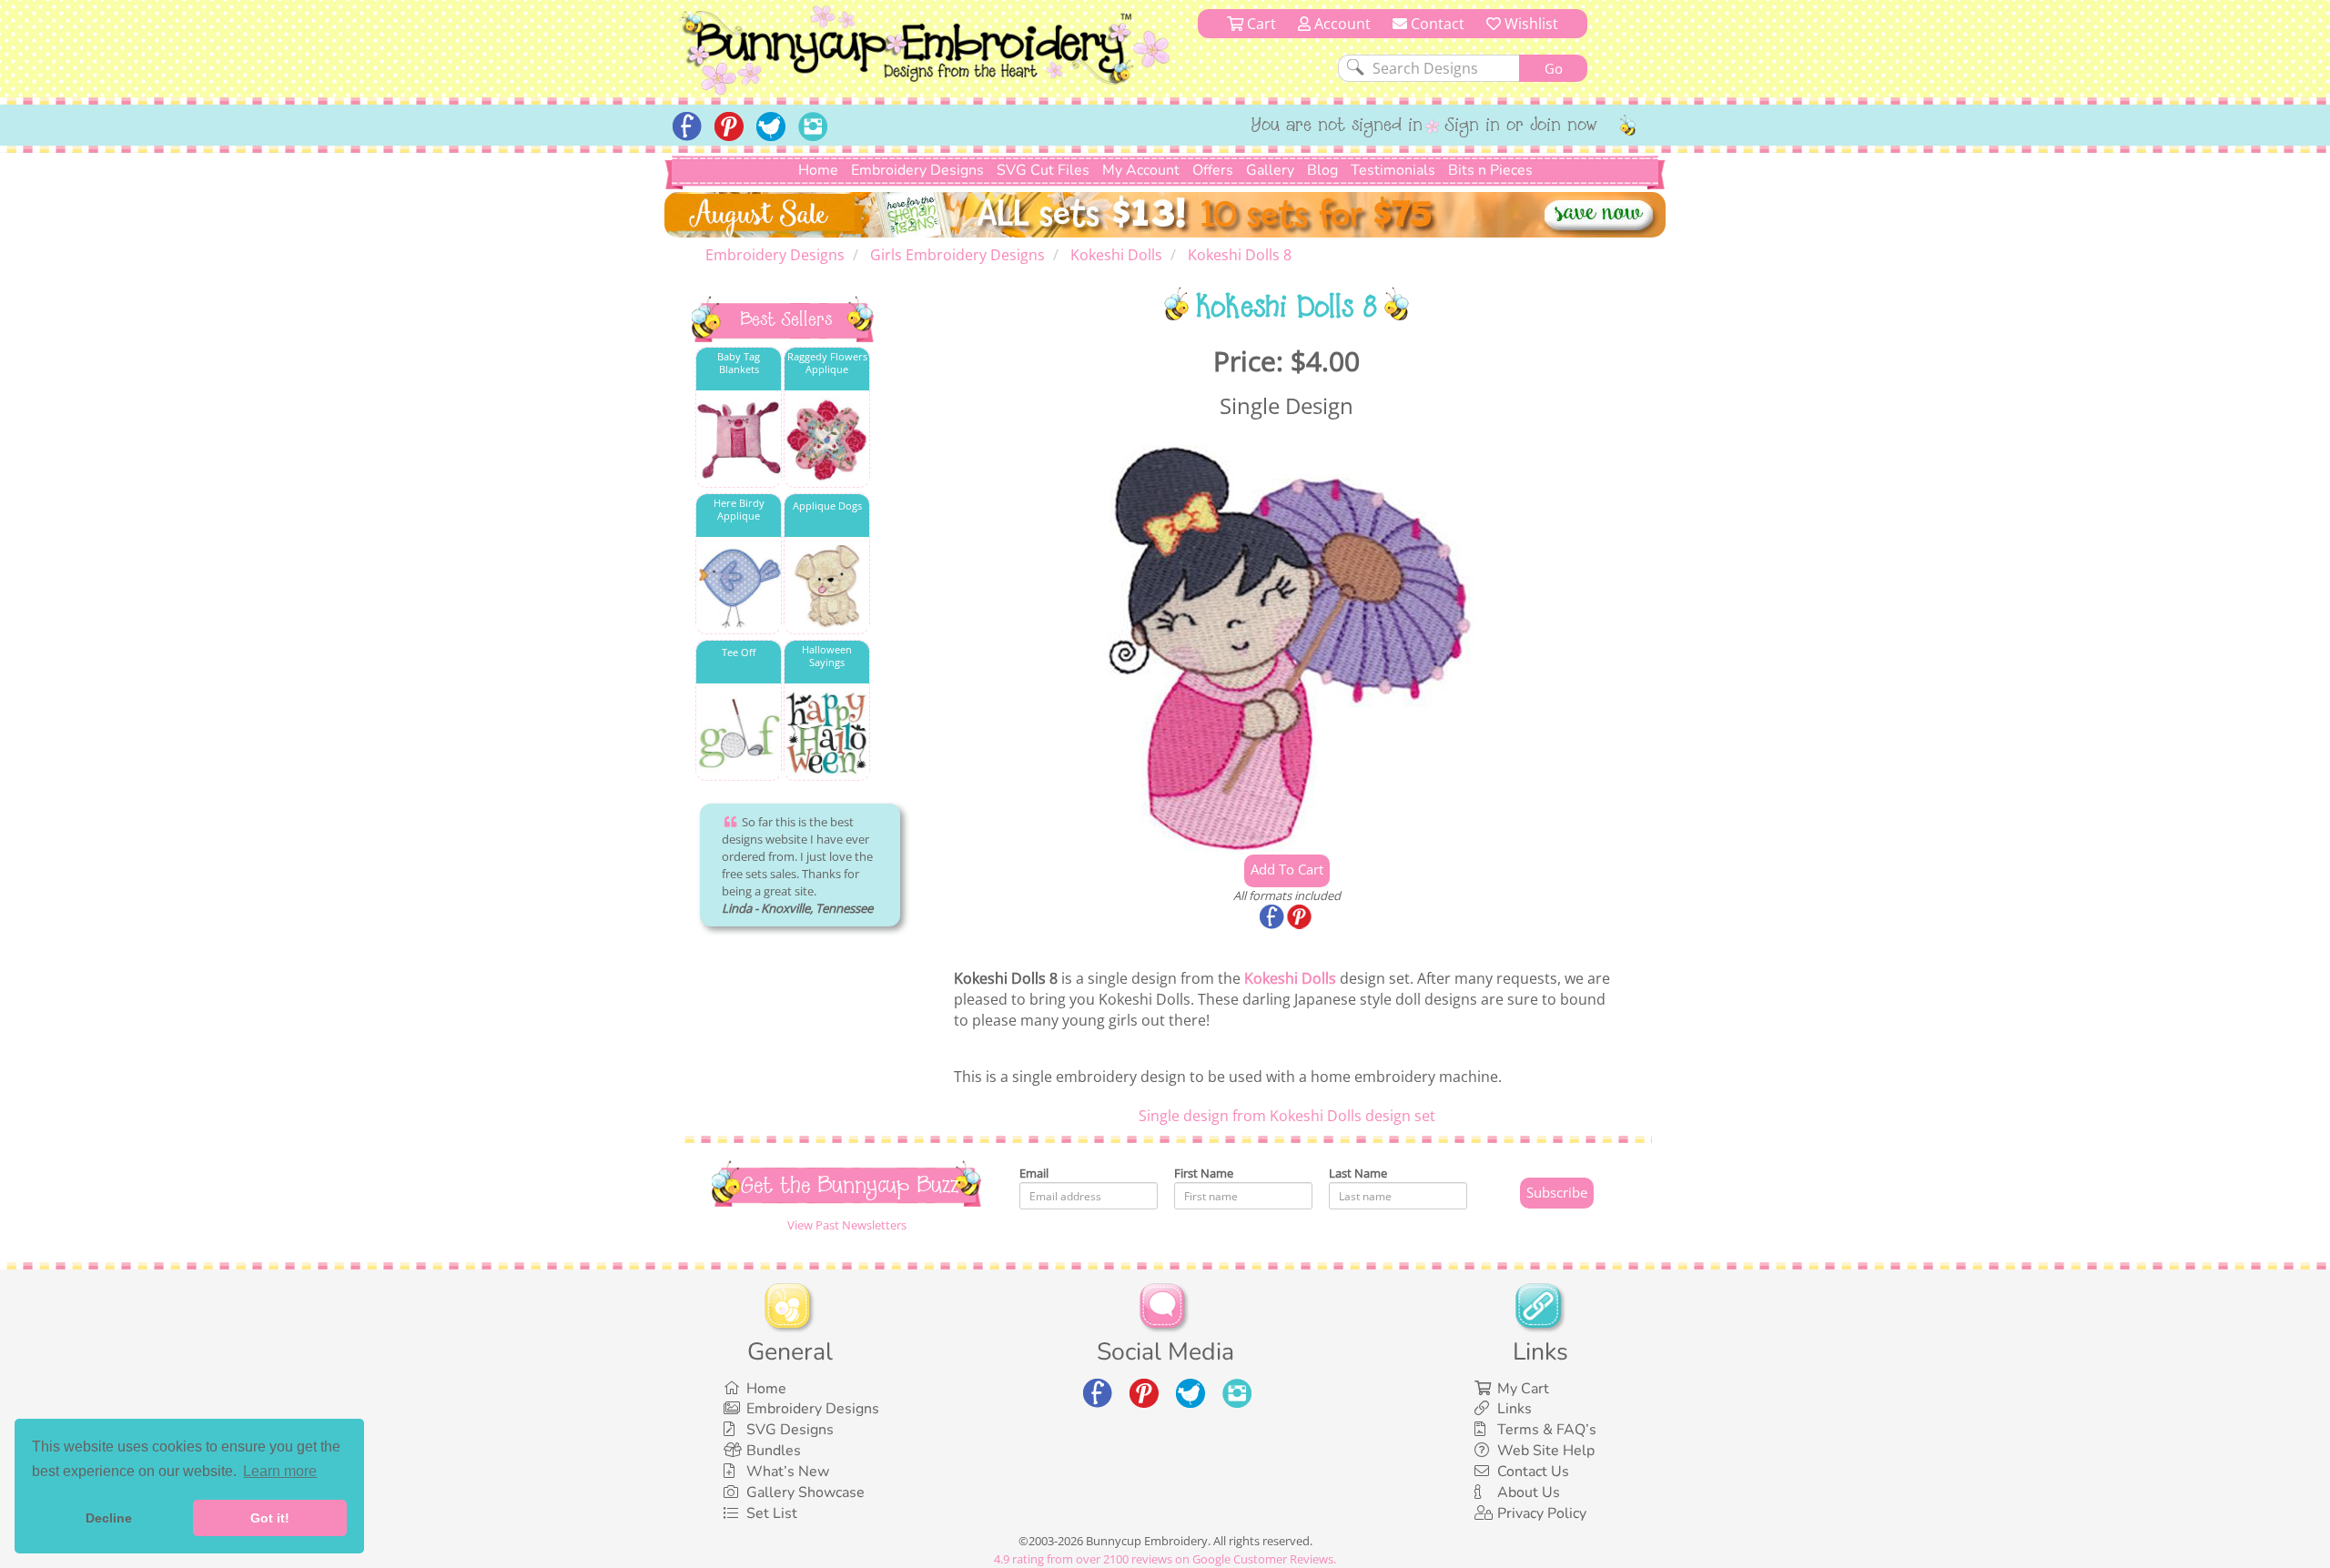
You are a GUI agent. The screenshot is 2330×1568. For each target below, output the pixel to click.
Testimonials (1393, 170)
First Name (1204, 1173)
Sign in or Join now (1521, 126)
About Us (1529, 1492)
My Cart (1523, 1389)
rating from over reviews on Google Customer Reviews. (1165, 1559)
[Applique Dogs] (827, 587)
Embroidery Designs (917, 170)
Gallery (1270, 170)
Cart (1260, 24)
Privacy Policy (1542, 1513)
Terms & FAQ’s (1547, 1430)
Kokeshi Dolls (1290, 978)
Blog (1322, 170)
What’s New (788, 1472)
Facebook (1273, 918)
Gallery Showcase (805, 1492)
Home (818, 170)
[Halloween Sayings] (827, 733)
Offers (1213, 170)
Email (1034, 1173)
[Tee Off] (739, 733)
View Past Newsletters (847, 1225)
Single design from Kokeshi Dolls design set (1287, 1116)
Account (1341, 24)
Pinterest (1301, 918)
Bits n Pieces (1490, 170)
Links (1514, 1409)
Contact (1436, 24)
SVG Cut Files (1043, 170)
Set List (772, 1513)
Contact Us (1533, 1472)
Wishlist (1530, 24)
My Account (1141, 170)
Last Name (1358, 1173)
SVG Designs (790, 1430)
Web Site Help (1546, 1451)
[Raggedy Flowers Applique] (827, 440)
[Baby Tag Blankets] (739, 440)
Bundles (774, 1451)
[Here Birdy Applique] (739, 587)
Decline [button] (109, 1518)
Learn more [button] (280, 1471)
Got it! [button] (270, 1518)
